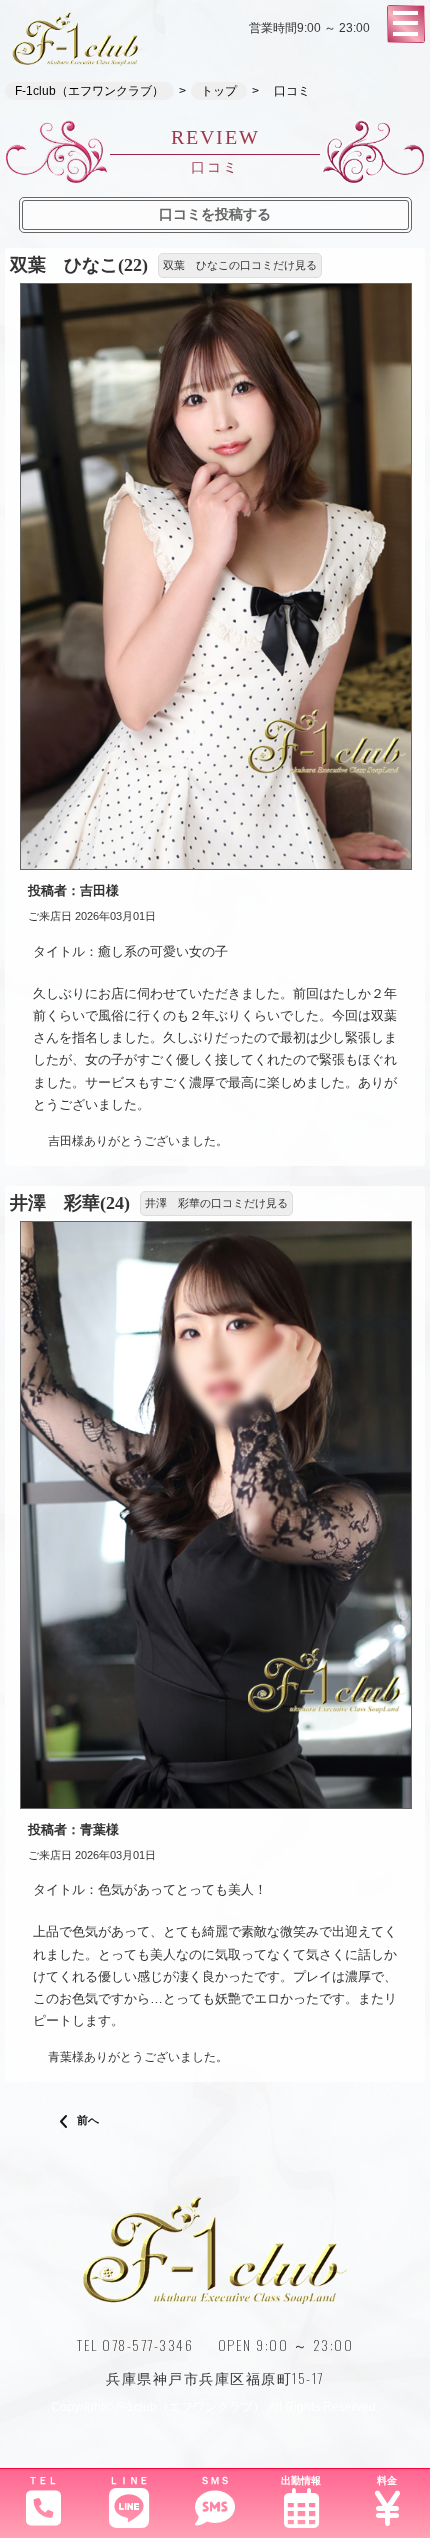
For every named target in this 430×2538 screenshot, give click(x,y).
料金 (387, 2480)
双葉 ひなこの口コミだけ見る (240, 265)
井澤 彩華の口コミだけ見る (216, 1203)
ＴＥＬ (43, 2480)
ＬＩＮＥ (129, 2480)
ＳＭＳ (215, 2480)
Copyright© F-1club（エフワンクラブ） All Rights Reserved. (215, 2407)
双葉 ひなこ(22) (79, 265)
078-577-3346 (147, 2344)
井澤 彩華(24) (70, 1203)
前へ (86, 2120)
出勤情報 (301, 2480)
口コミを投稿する (215, 214)
